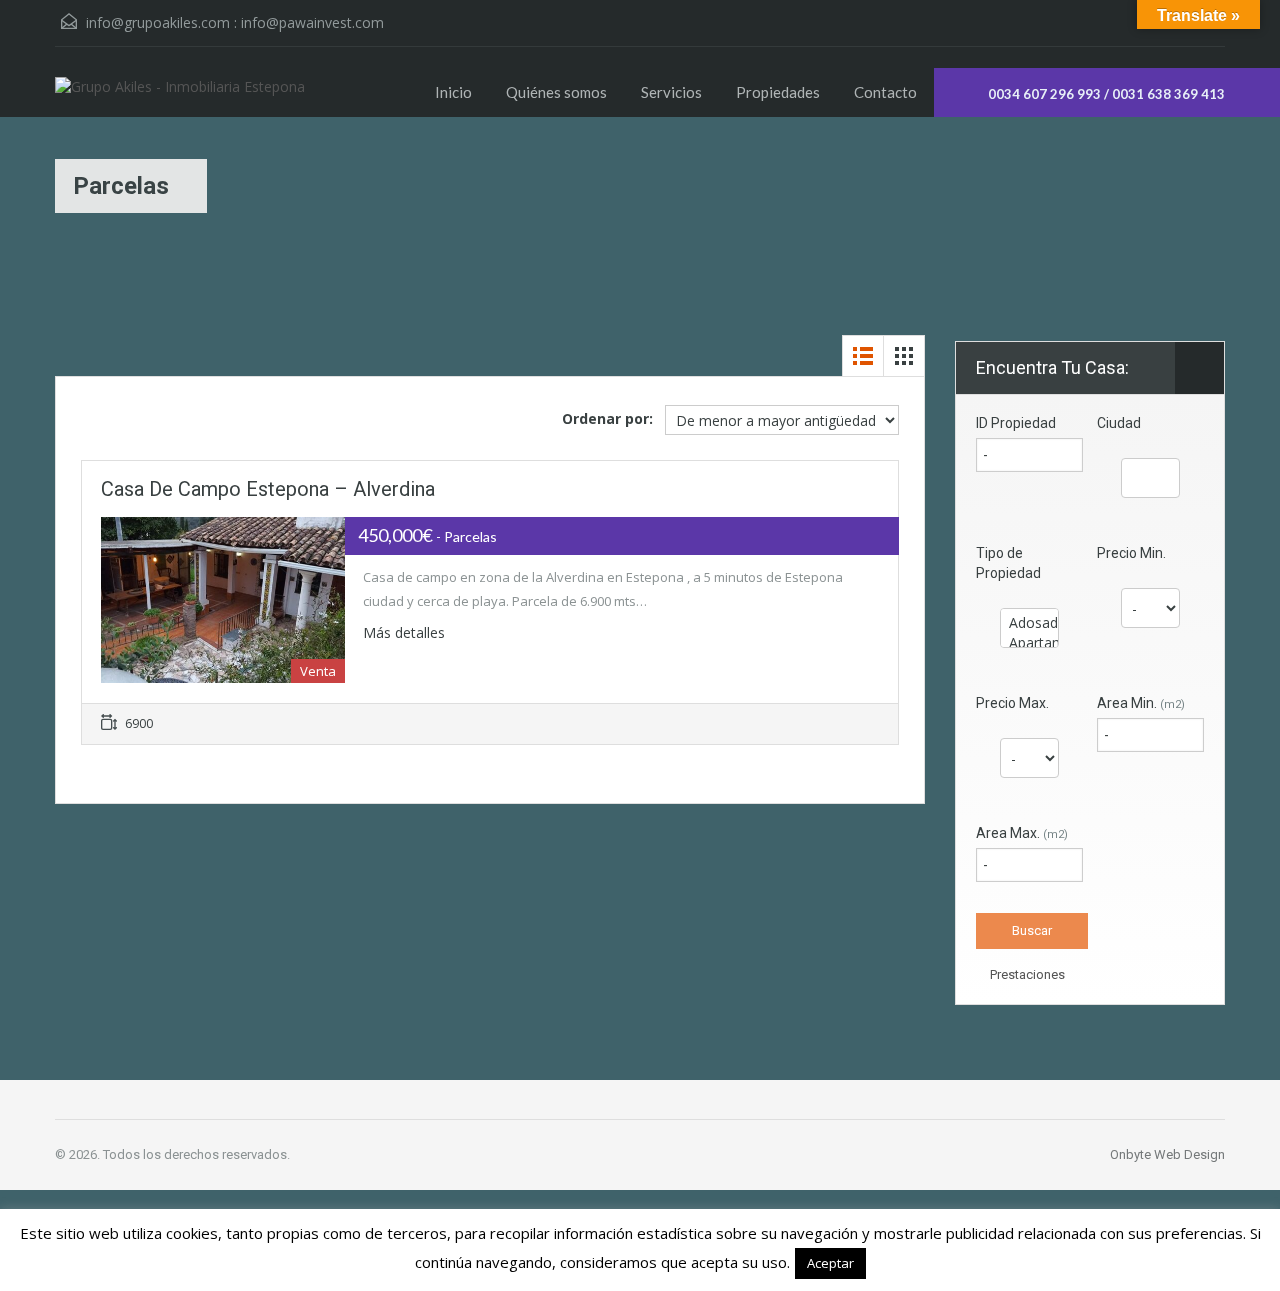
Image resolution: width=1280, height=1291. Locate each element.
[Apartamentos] (1029, 643)
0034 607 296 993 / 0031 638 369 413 (1106, 94)
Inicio (453, 92)
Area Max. (1022, 833)
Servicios (671, 92)
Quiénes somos (556, 92)
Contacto (885, 92)
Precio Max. (1012, 703)
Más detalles (406, 632)
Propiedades (778, 92)
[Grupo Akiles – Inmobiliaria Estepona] (180, 97)
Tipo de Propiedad (1008, 563)
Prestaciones (1026, 974)
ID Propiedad (1016, 423)
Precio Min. (1131, 553)
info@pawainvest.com (312, 22)
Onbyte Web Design (1167, 1154)
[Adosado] (1029, 623)
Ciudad (1119, 423)
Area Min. (1141, 703)
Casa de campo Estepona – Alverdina (268, 489)
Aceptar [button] (830, 1263)
